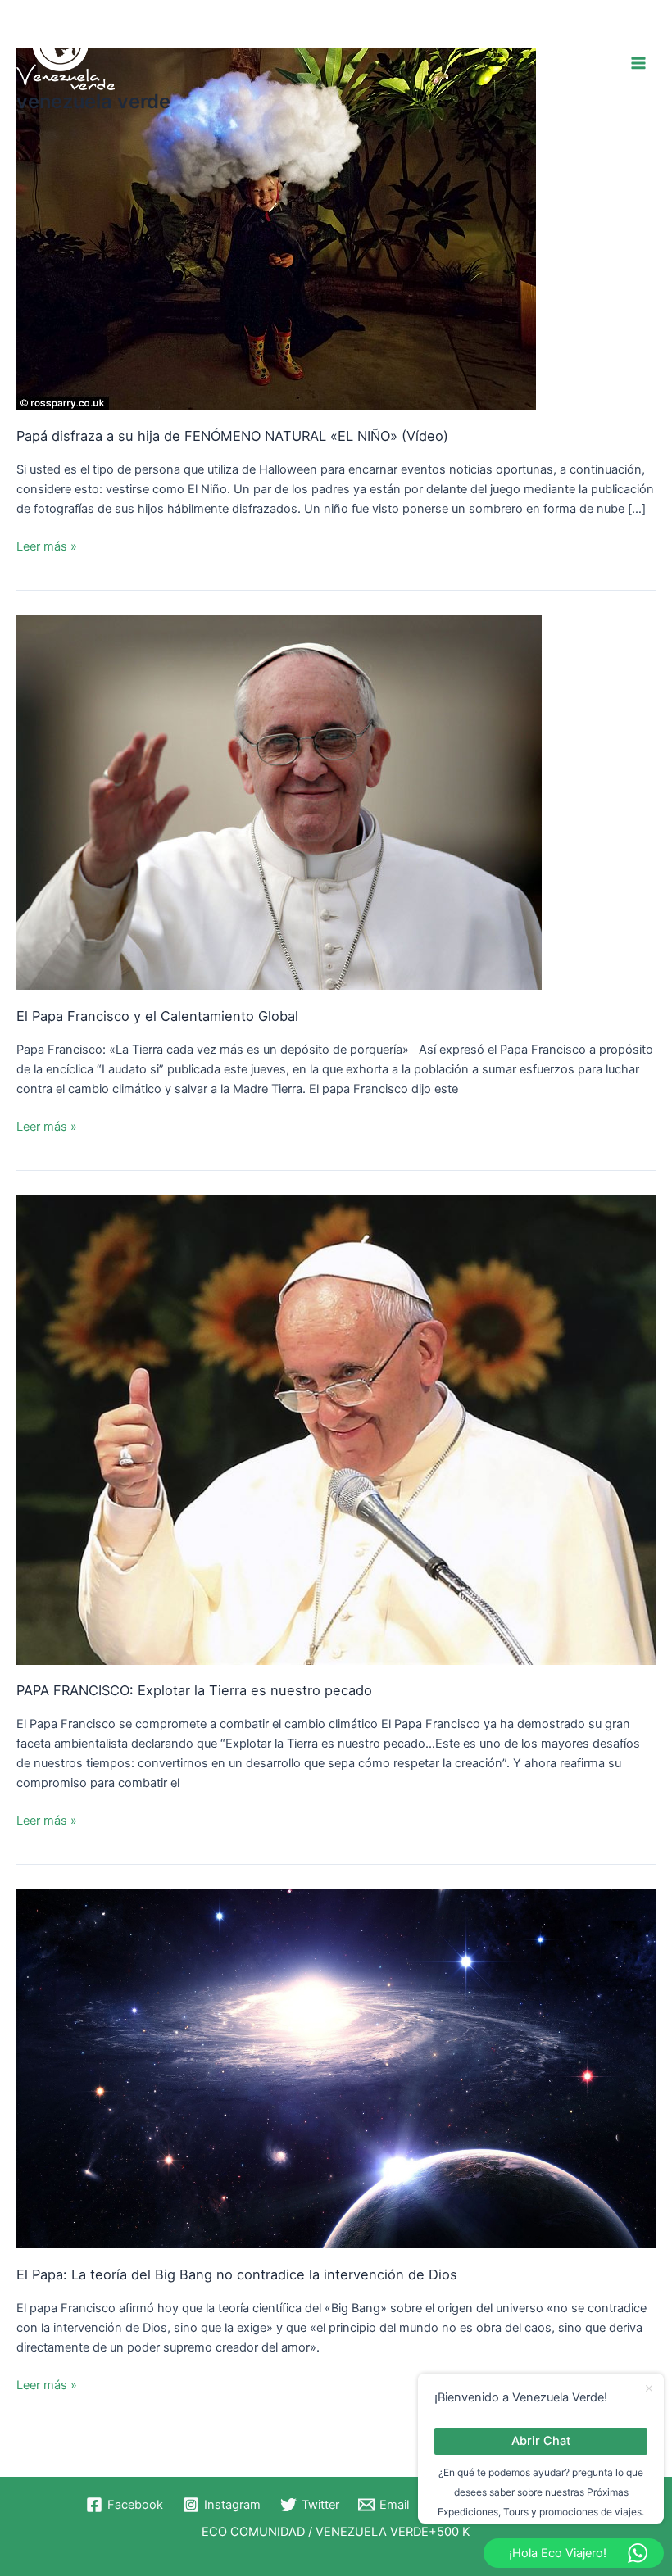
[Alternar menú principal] (638, 63)
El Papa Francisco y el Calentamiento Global (157, 1016)
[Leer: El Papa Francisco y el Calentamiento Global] (279, 801)
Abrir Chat (541, 2441)
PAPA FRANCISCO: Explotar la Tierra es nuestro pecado (194, 1690)
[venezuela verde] (66, 52)
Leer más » (47, 545)
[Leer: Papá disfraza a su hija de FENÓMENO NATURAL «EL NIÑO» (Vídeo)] (276, 228)
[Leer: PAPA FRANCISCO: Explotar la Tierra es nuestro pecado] (336, 1429)
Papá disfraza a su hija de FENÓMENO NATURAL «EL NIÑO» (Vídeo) (232, 436)
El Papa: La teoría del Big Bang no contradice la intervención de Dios (237, 2274)
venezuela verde (93, 101)
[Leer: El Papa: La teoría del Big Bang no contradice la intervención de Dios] (336, 2068)
